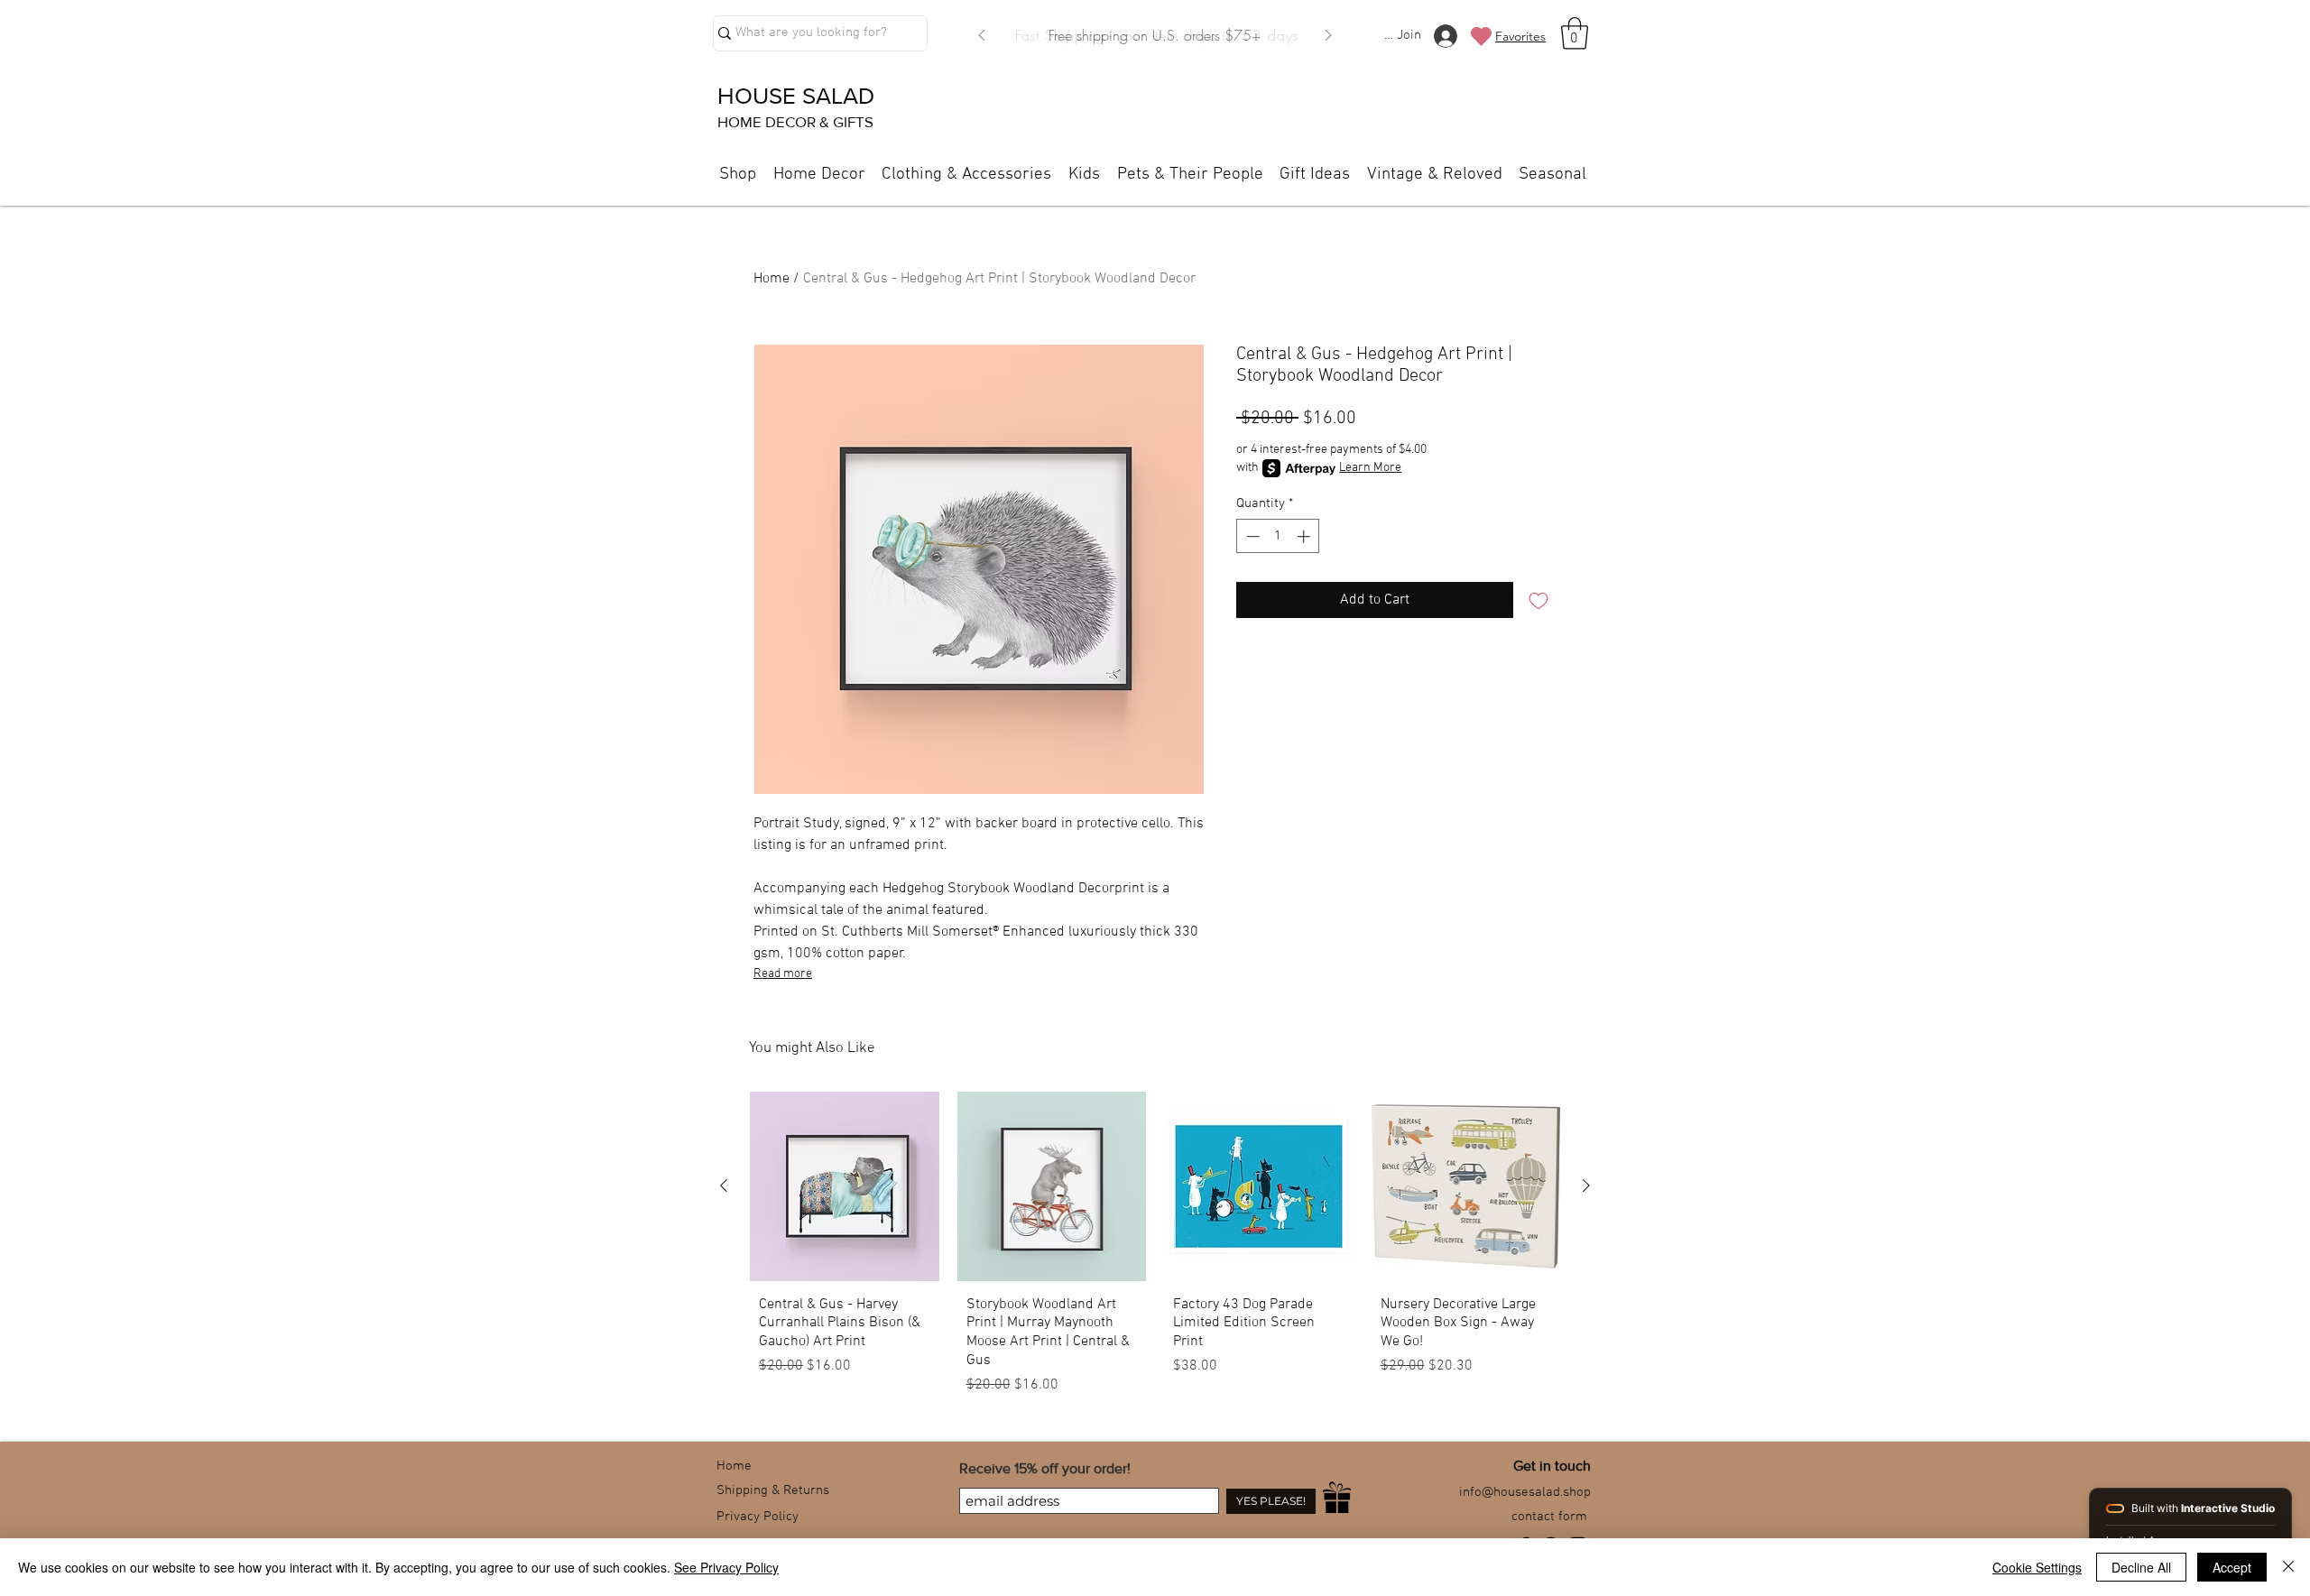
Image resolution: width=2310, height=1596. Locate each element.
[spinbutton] (1278, 536)
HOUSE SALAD (796, 96)
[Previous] (982, 37)
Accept (2232, 1567)
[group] (1155, 1250)
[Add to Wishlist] (1538, 600)
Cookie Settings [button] (2037, 1567)
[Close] (2288, 1567)
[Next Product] (1586, 1185)
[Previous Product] (724, 1185)
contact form (1549, 1517)
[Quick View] (845, 1186)
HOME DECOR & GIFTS (795, 121)
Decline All (2141, 1567)
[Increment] (1305, 536)
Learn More (1370, 468)
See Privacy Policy (726, 1567)
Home (772, 279)
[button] (1575, 33)
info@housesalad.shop (1525, 1492)
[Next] (1328, 37)
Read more (783, 974)
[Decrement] (1251, 536)
